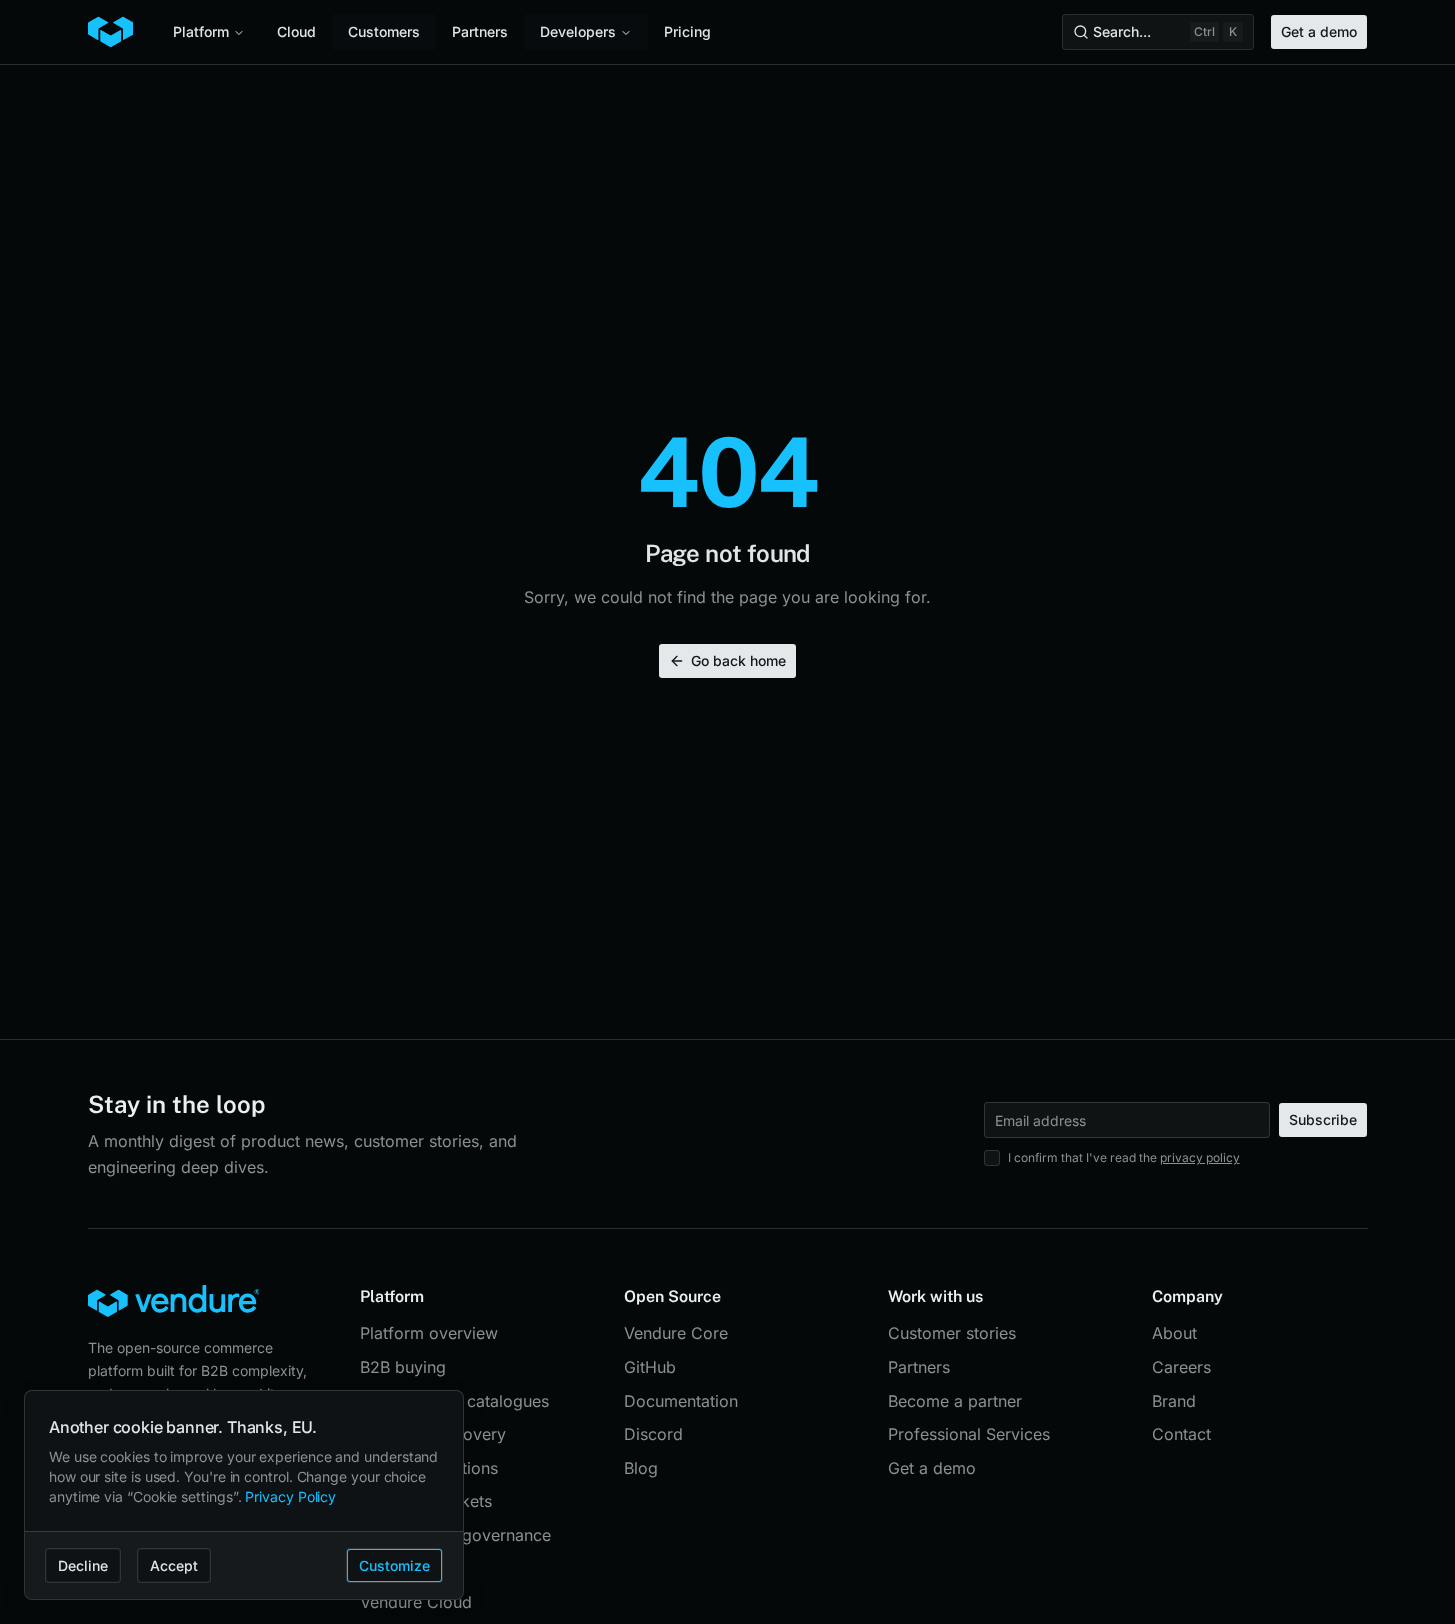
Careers (1181, 1367)
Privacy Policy (290, 1496)
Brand (1174, 1401)
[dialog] (244, 1495)
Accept (174, 1565)
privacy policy (1200, 1157)
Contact (1181, 1434)
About (1174, 1333)
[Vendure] (111, 32)
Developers (578, 31)
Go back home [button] (738, 660)
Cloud (296, 31)
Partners (480, 31)
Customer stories (952, 1333)
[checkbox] (992, 1158)
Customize (394, 1565)
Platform (201, 31)
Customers (384, 31)
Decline (83, 1565)
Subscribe (1323, 1119)
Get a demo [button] (1319, 31)
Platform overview (429, 1333)
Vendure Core (676, 1333)
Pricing (687, 31)
